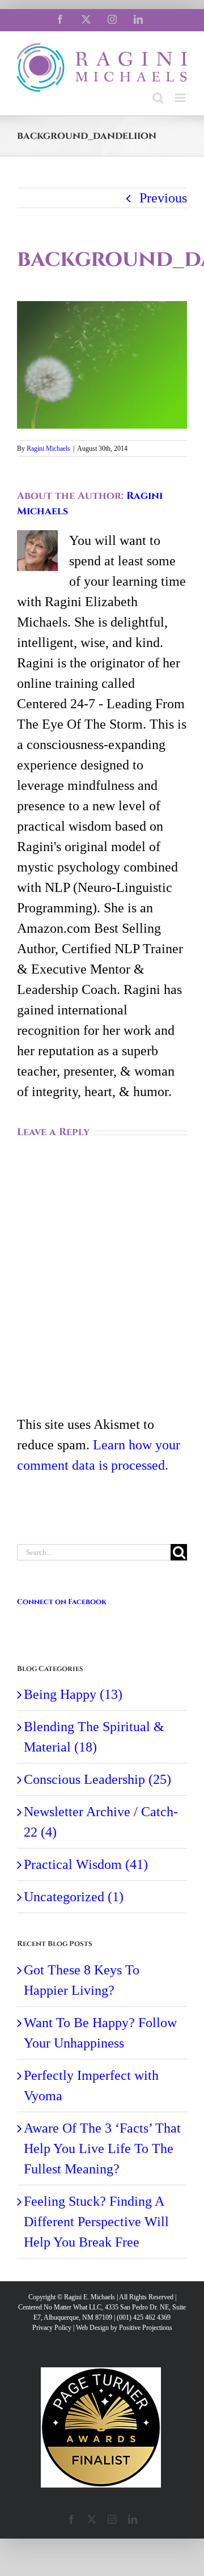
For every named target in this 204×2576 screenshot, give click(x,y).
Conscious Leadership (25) (97, 1779)
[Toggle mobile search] (158, 98)
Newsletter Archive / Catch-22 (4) (101, 1822)
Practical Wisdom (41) (86, 1864)
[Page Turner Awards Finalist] (101, 2372)
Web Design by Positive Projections (124, 2328)
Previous (163, 198)
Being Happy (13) (73, 1694)
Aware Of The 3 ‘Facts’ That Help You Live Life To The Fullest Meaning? (102, 2148)
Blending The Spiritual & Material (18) (94, 1737)
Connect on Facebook (62, 1602)
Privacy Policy (52, 2328)
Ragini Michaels (48, 449)
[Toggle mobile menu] (181, 98)
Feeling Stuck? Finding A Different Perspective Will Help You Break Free (96, 2222)
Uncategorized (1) (74, 1897)
